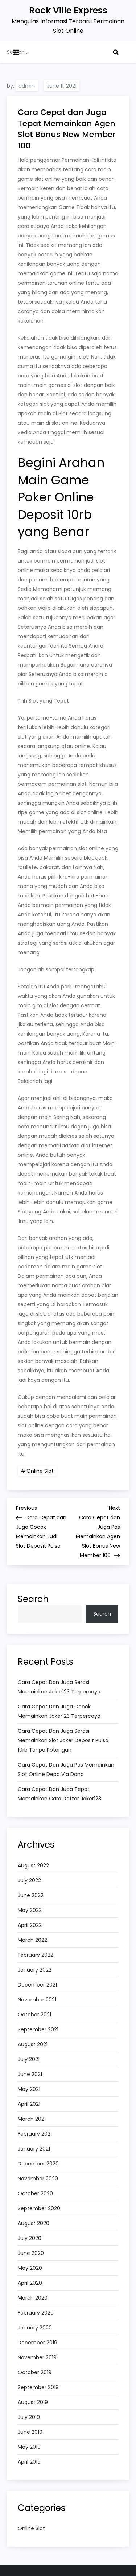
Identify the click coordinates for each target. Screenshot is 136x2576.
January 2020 (35, 2328)
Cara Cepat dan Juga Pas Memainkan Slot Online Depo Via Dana (66, 1769)
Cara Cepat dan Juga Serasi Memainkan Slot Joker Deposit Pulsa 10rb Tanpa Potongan (63, 1740)
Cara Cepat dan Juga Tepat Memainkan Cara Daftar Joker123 (59, 1794)
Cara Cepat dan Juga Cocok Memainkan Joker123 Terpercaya (59, 1711)
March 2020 (33, 2298)
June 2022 (31, 1895)
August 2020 (34, 2223)
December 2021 (37, 1985)
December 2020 (38, 2164)
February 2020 (36, 2313)
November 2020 (38, 2179)
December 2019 (38, 2343)
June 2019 (30, 2432)
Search (33, 1599)
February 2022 (36, 1955)
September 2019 (38, 2387)
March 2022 (32, 1940)
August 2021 (33, 2044)
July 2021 (29, 2059)
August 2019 (33, 2402)
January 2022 (35, 1970)
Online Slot (40, 1471)
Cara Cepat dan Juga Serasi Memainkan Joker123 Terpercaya (59, 1687)
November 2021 (37, 2000)
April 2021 (29, 2104)
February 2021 (35, 2134)
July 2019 (29, 2417)
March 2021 (32, 2119)
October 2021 (34, 2015)
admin (27, 86)
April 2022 (30, 1925)
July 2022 (29, 1880)
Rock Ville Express (68, 10)
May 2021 (29, 2089)
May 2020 (30, 2268)
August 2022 (33, 1865)
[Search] (116, 52)
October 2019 (35, 2372)
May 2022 (30, 1910)
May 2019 (29, 2447)
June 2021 (30, 2074)
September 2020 (39, 2208)
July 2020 (30, 2238)
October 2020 (35, 2193)
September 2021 (38, 2029)
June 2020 (31, 2253)
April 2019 (29, 2462)
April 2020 (30, 2283)
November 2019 (37, 2357)
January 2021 (34, 2149)
